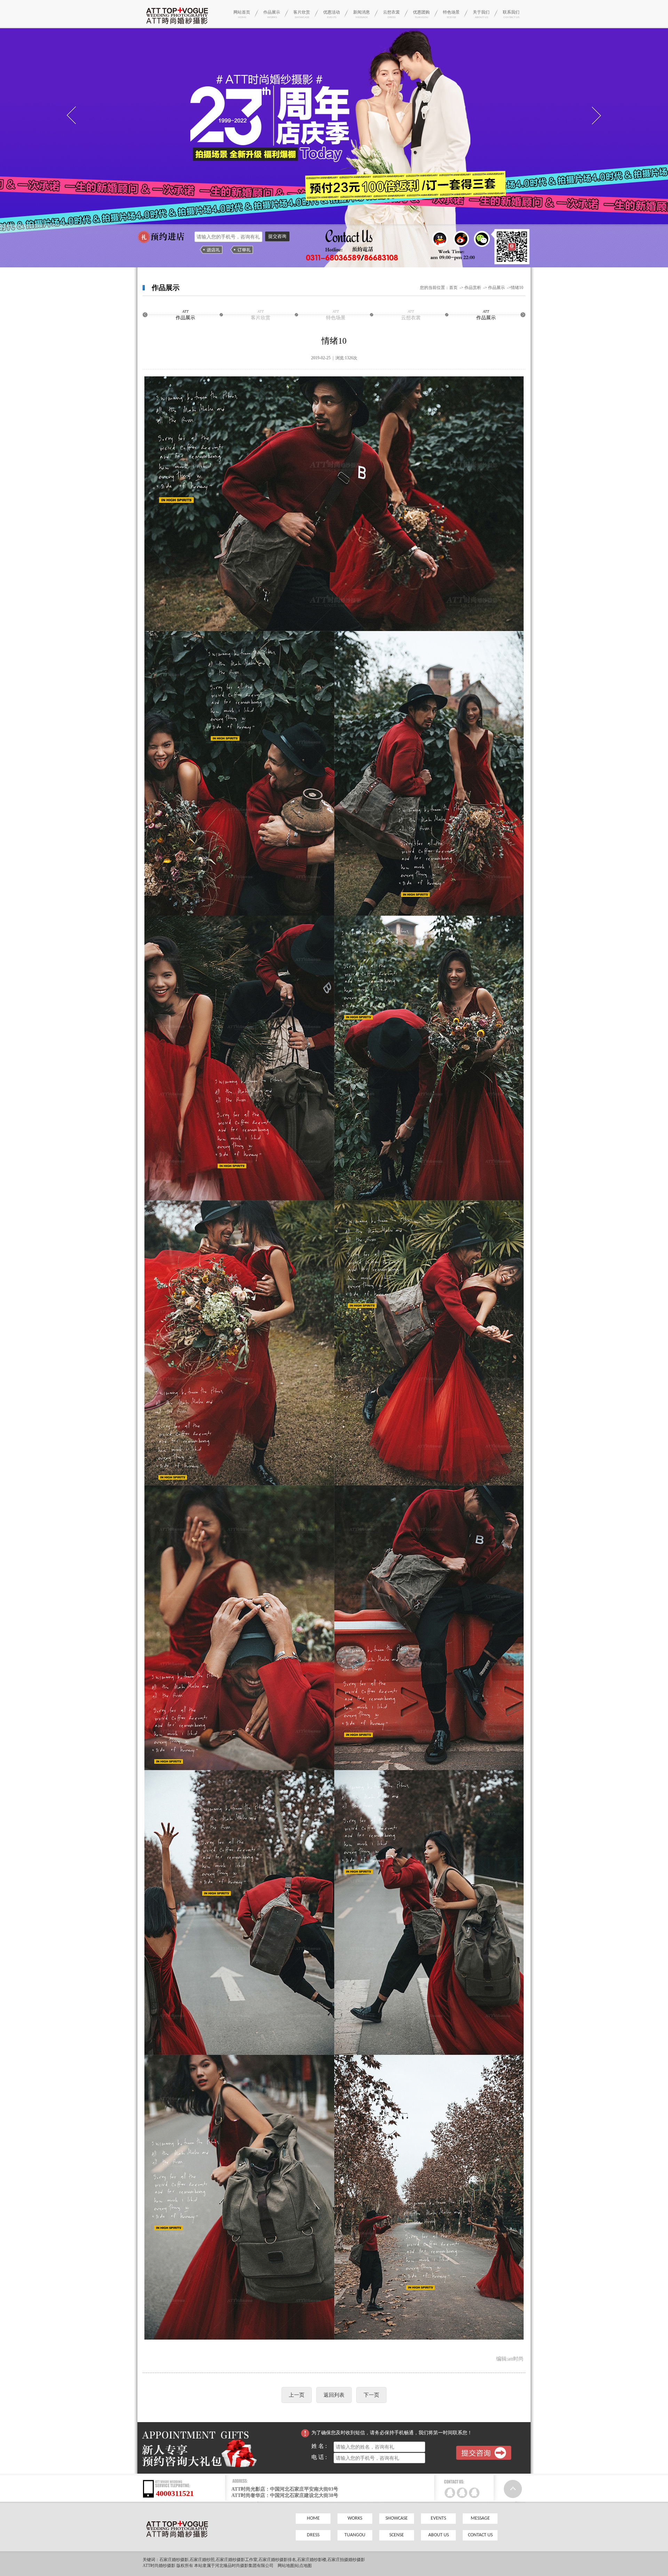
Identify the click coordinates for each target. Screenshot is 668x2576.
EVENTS (438, 2518)
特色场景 (451, 14)
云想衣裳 (391, 14)
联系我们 (511, 14)
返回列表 (334, 2395)
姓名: (323, 2446)
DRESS (313, 2535)
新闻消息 (361, 14)
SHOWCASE (397, 2518)
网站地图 (286, 2566)
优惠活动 (332, 14)
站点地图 (303, 2566)
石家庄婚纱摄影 (174, 2560)
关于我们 (481, 14)
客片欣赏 (302, 14)
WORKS (355, 2518)
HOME (313, 2518)
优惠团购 (421, 14)
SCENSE (397, 2535)
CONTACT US (480, 2535)
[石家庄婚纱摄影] (177, 26)
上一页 (297, 2395)
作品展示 (272, 14)
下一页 (371, 2395)
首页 (453, 288)
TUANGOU (355, 2535)
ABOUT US (439, 2535)
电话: (323, 2457)
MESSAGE (480, 2518)
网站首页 (242, 14)
